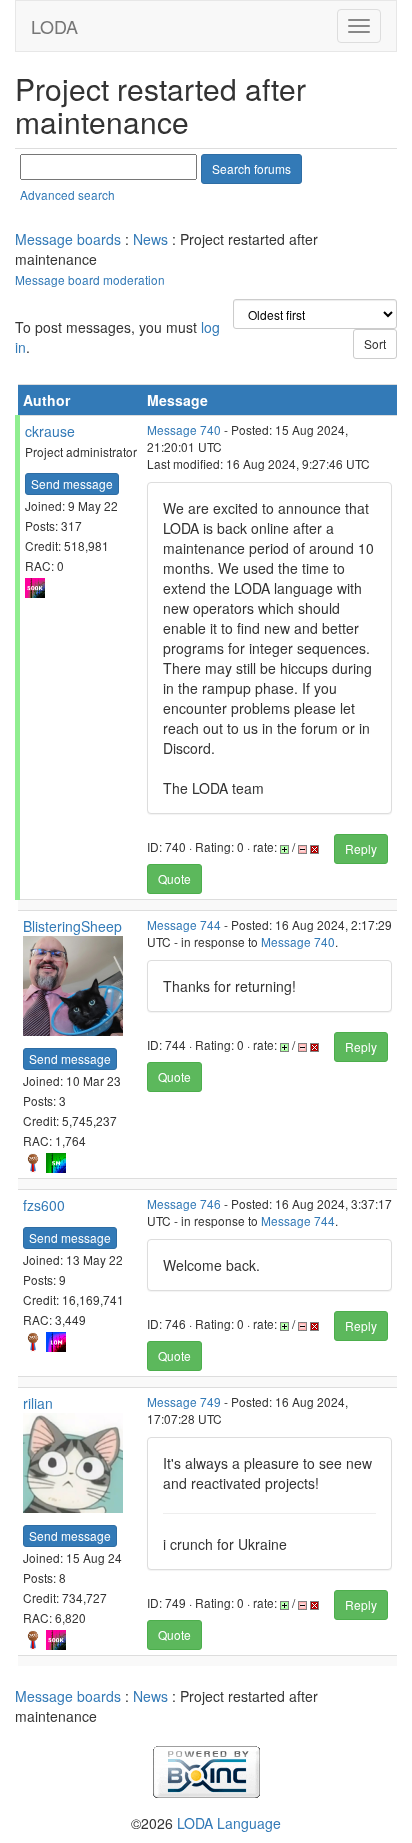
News (150, 239)
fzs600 (44, 1205)
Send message (72, 483)
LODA (54, 26)
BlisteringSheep (72, 926)
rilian (38, 1403)
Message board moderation (90, 279)
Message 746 (184, 1203)
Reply (361, 848)
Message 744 (184, 924)
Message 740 (184, 429)
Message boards (68, 239)
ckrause (50, 431)
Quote (174, 878)
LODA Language (229, 1823)
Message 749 (184, 1401)
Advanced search (67, 194)
